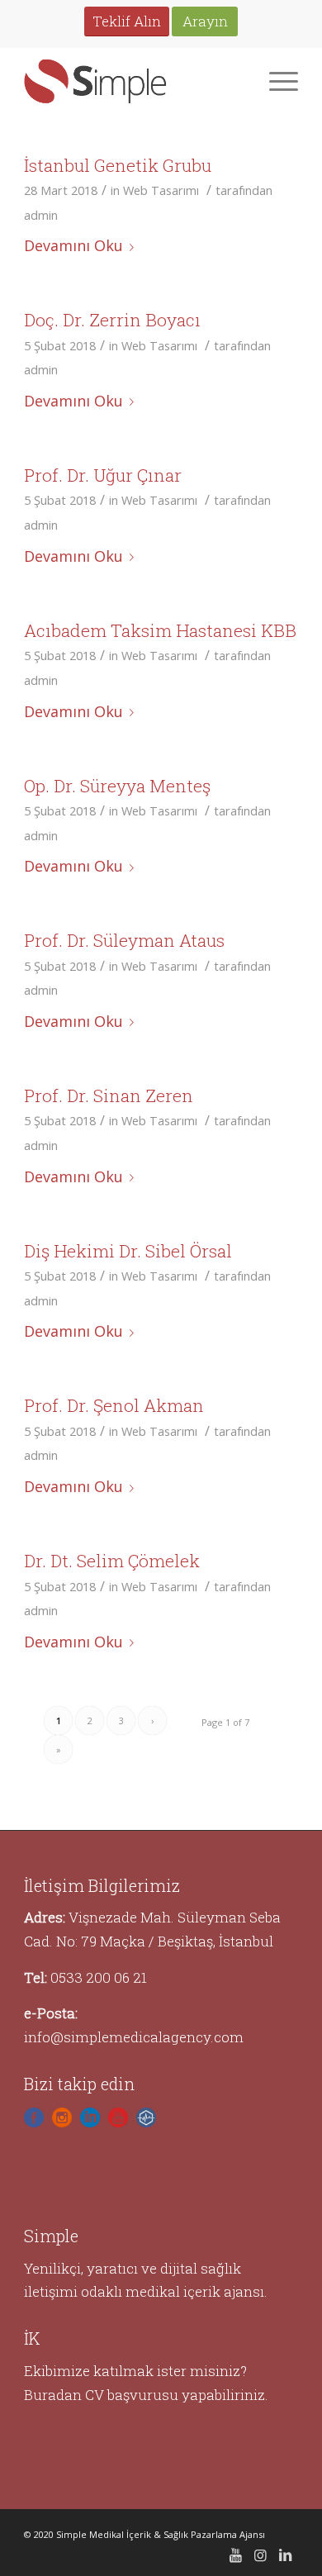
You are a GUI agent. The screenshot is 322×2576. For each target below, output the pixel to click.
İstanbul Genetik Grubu (118, 165)
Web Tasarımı (161, 190)
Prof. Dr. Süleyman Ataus (124, 940)
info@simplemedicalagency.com (134, 2037)
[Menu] (275, 80)
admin (41, 215)
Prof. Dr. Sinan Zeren (109, 1096)
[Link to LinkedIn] (286, 2555)
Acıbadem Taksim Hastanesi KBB (160, 630)
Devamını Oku (73, 245)
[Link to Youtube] (236, 2555)
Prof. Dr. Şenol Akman (114, 1405)
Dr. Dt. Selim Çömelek (112, 1561)
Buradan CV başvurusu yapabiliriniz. (146, 2395)
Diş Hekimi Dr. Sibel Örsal (128, 1251)
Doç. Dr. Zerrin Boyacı (112, 320)
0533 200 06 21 (99, 1977)
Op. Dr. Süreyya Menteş (117, 786)
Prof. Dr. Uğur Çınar (103, 475)
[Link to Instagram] (261, 2555)
